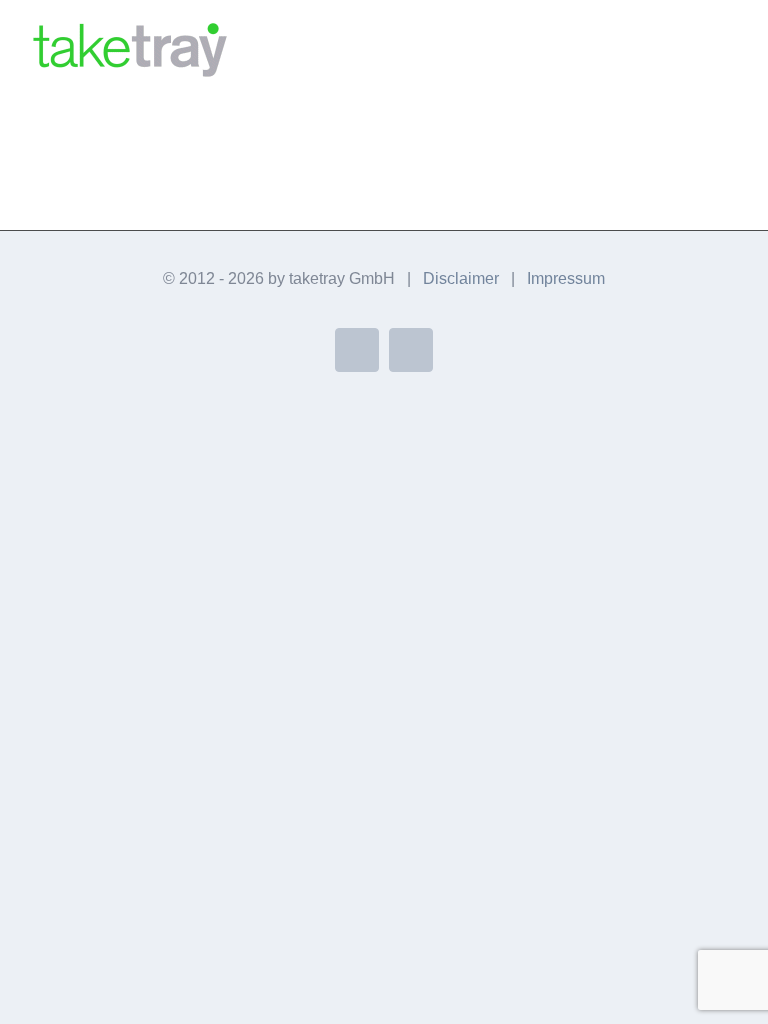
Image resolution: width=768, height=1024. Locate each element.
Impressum (566, 278)
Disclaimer (461, 278)
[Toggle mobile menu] (730, 45)
